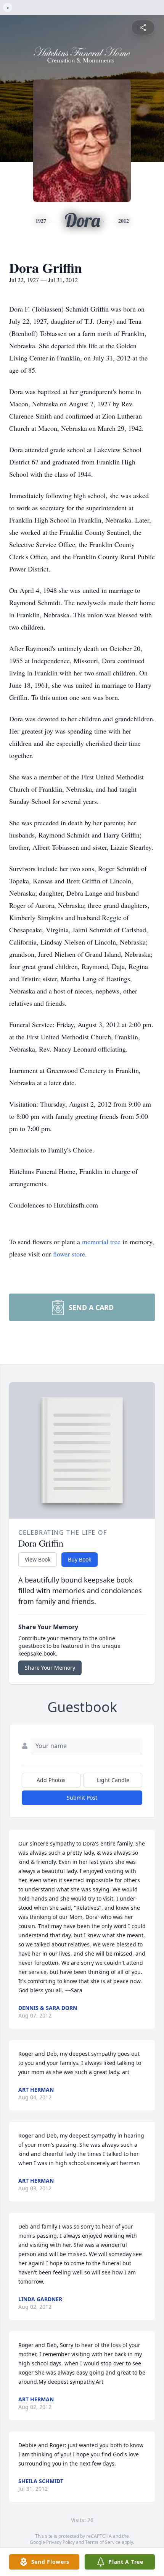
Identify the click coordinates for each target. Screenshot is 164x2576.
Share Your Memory (50, 1668)
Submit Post (82, 1798)
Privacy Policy (60, 2542)
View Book (38, 1559)
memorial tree (101, 1242)
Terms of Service (103, 2542)
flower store (69, 1254)
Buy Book (80, 1559)
